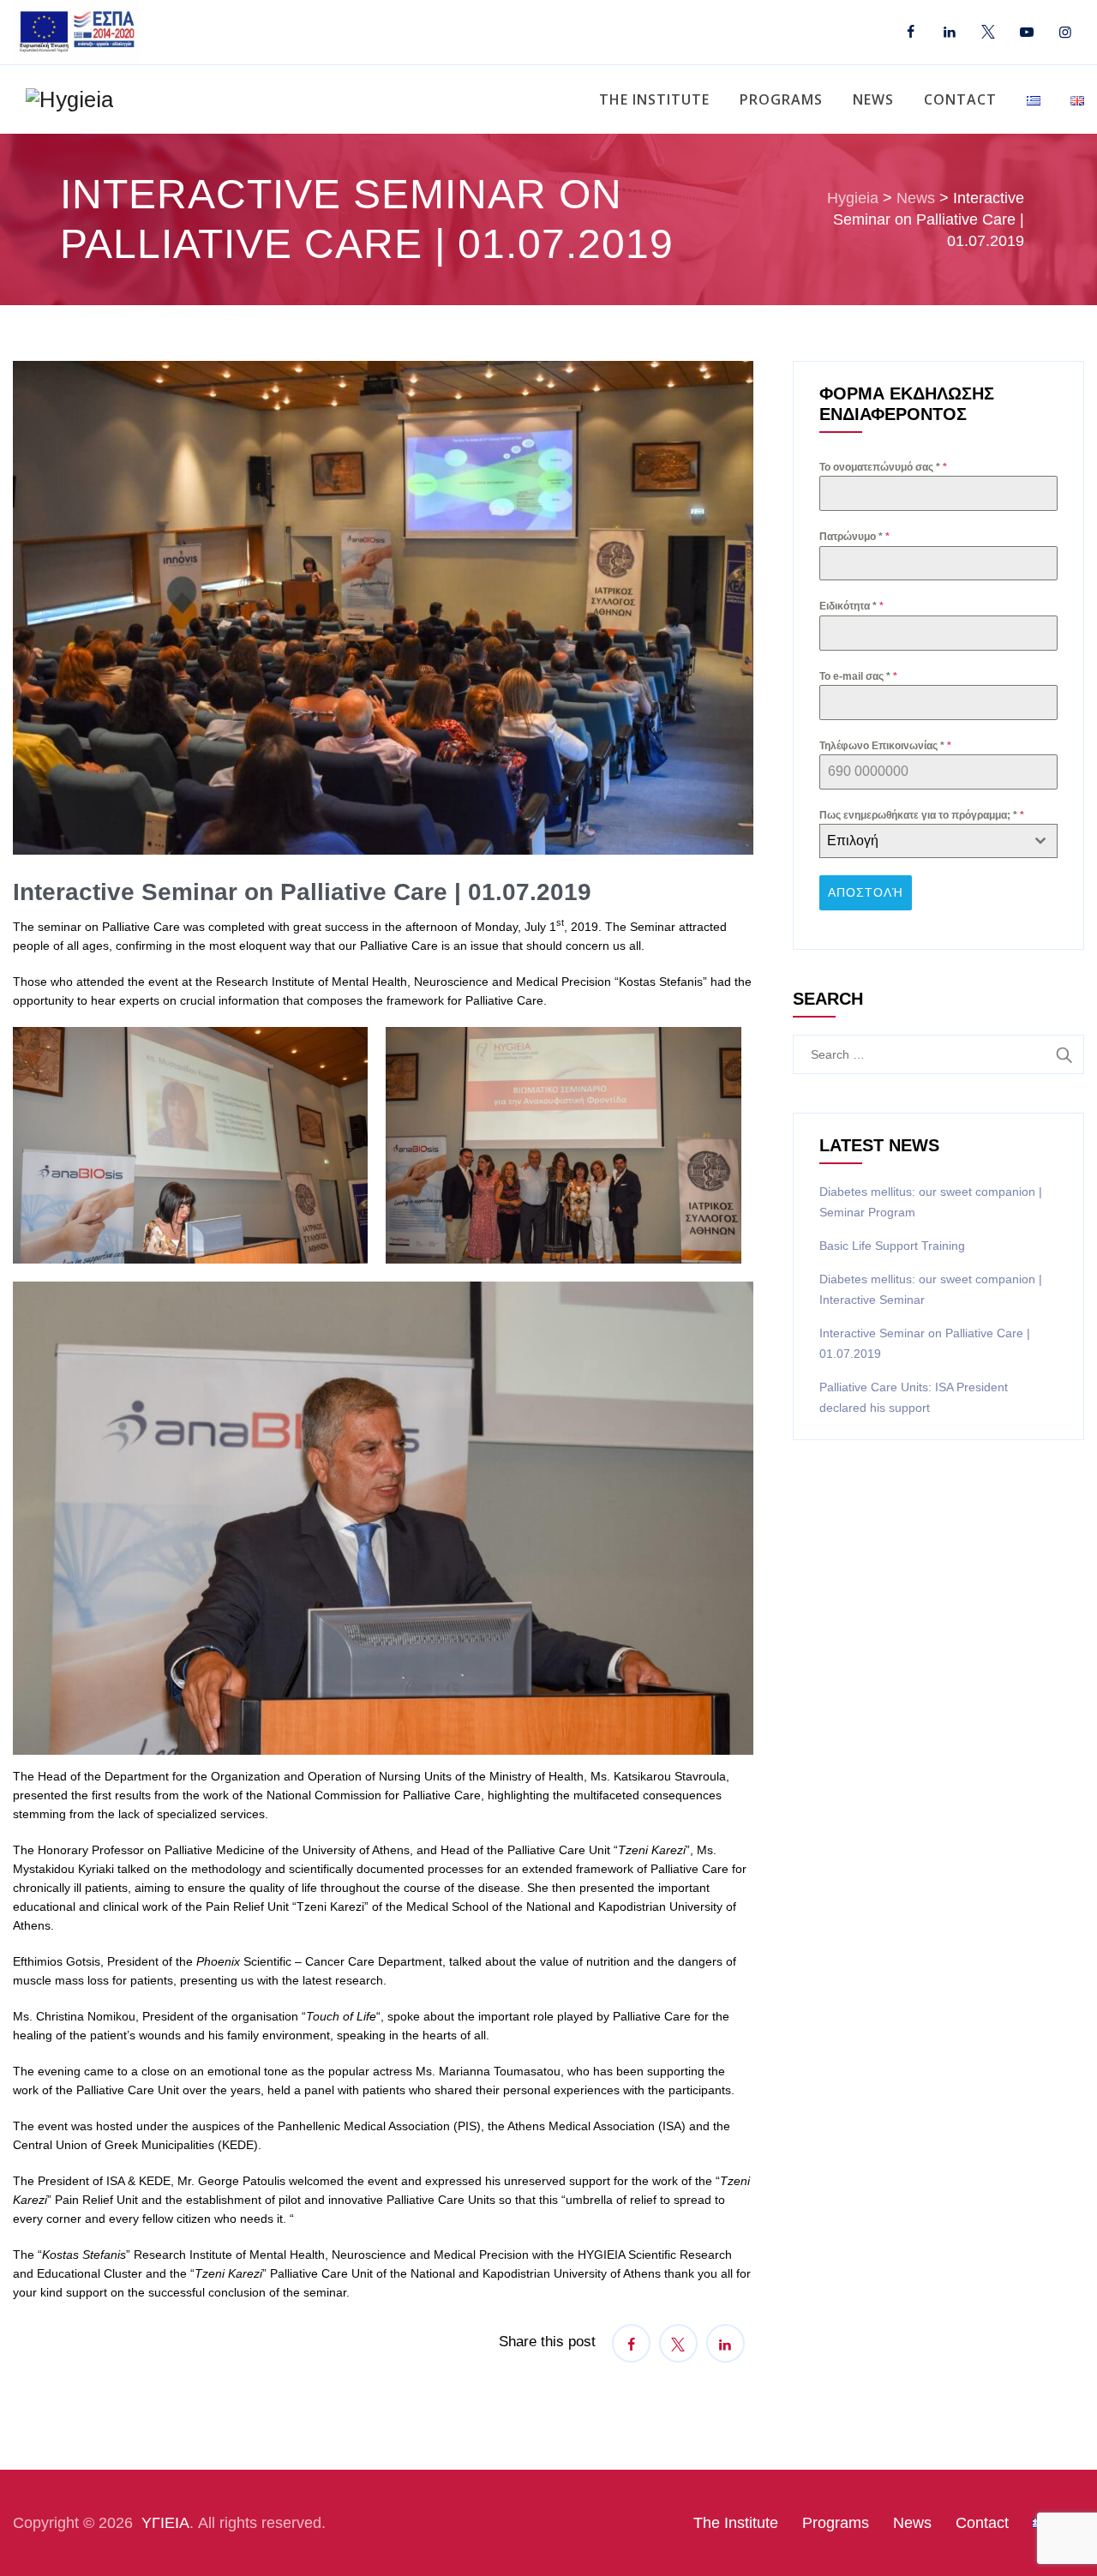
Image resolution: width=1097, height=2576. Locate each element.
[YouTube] (1026, 33)
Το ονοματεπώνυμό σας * (883, 467)
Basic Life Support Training (892, 1246)
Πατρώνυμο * (854, 537)
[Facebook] (911, 33)
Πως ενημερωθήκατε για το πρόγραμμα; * (922, 815)
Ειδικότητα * (851, 606)
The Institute (654, 99)
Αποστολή (866, 892)
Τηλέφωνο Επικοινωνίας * (885, 746)
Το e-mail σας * (858, 676)
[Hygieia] (69, 99)
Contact (960, 99)
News (873, 99)
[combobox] (938, 841)
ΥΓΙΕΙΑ (165, 2523)
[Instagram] (1065, 33)
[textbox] (922, 841)
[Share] (631, 2343)
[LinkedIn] (949, 33)
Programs (781, 99)
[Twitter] (988, 33)
